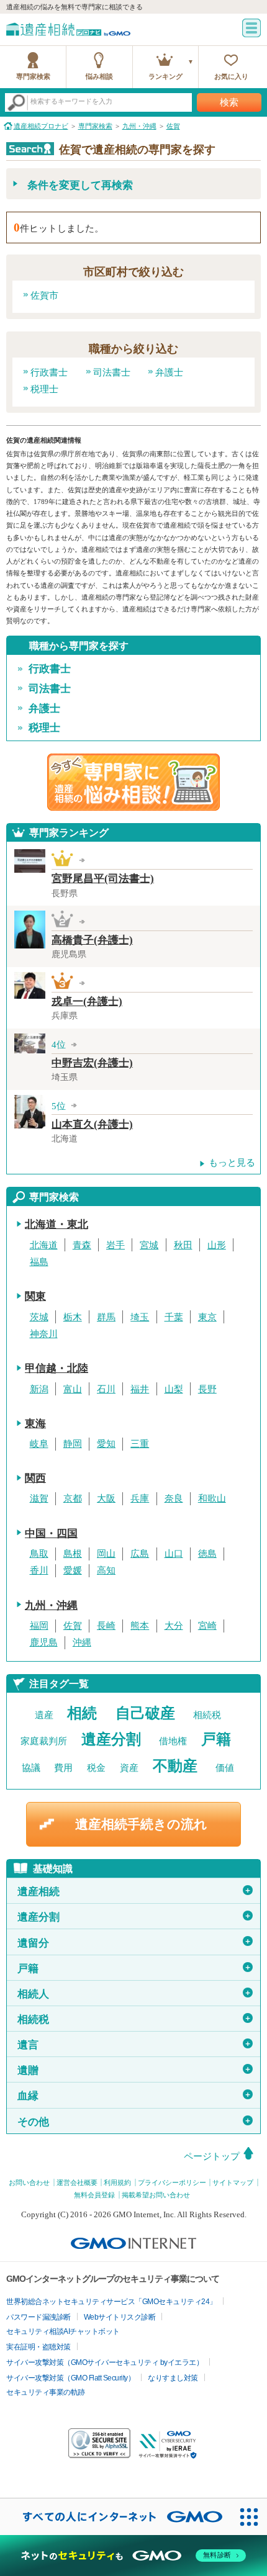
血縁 (134, 2096)
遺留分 (134, 1943)
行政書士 (49, 372)
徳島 (207, 1554)
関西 (35, 1478)
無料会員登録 (94, 2195)
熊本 (140, 1626)
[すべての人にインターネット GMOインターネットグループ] (115, 2516)
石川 (106, 1389)
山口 (174, 1554)
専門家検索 (33, 76)
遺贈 (134, 2070)
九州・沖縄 (51, 1605)
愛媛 (73, 1570)
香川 (39, 1570)
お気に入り (231, 76)
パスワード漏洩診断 (38, 2317)
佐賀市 (44, 295)
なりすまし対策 (173, 2378)
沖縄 (82, 1642)
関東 (35, 1296)
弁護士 (169, 372)
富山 (73, 1389)
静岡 (73, 1444)
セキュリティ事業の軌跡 (46, 2392)
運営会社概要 (77, 2182)
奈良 (174, 1498)
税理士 (44, 389)
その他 (134, 2122)
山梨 (174, 1389)
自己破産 (145, 1713)
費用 (63, 1768)
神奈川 (44, 1334)
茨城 (39, 1317)
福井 (140, 1389)
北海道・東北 (57, 1224)
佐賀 (73, 1626)
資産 (129, 1768)
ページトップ (212, 2156)
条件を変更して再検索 (80, 185)
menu (251, 28)
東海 (35, 1424)
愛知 (106, 1444)
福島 (39, 1262)
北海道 (44, 1245)
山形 (217, 1245)
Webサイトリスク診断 (120, 2317)
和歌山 (212, 1498)
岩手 (115, 1245)
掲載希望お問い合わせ (156, 2195)
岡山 (106, 1554)
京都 (73, 1498)
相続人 (134, 1994)
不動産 (175, 1766)
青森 (82, 1245)
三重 (140, 1444)
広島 (140, 1554)
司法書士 (112, 372)
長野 (207, 1389)
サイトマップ (233, 2182)
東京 (207, 1317)
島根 (73, 1554)
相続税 (207, 1715)
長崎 (106, 1626)
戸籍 (216, 1739)
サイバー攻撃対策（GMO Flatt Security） (70, 2378)
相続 (82, 1713)
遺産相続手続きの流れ (141, 1824)
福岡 (39, 1626)
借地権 (173, 1741)
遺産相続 (134, 1892)
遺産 (44, 1715)
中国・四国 (51, 1533)
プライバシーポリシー (172, 2182)
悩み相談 (99, 76)
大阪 (106, 1498)
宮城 (149, 1245)
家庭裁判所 (44, 1741)
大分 (174, 1626)
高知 (106, 1570)
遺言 (134, 2045)
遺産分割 (111, 1739)
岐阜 (39, 1444)
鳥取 (39, 1554)
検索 (229, 102)
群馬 (106, 1317)
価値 (225, 1768)
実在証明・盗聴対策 (38, 2347)
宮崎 (207, 1626)
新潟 (39, 1389)
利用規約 (117, 2182)
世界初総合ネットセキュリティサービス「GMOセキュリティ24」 (111, 2302)
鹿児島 (44, 1642)
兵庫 (140, 1498)
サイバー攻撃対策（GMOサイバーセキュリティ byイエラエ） (105, 2362)
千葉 (174, 1317)
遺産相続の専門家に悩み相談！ (133, 782)
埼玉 (140, 1317)
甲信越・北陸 (57, 1368)
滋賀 (39, 1498)
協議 (31, 1768)
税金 (96, 1768)
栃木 (73, 1317)
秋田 (183, 1245)
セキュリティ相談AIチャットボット (63, 2331)
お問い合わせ (29, 2182)
